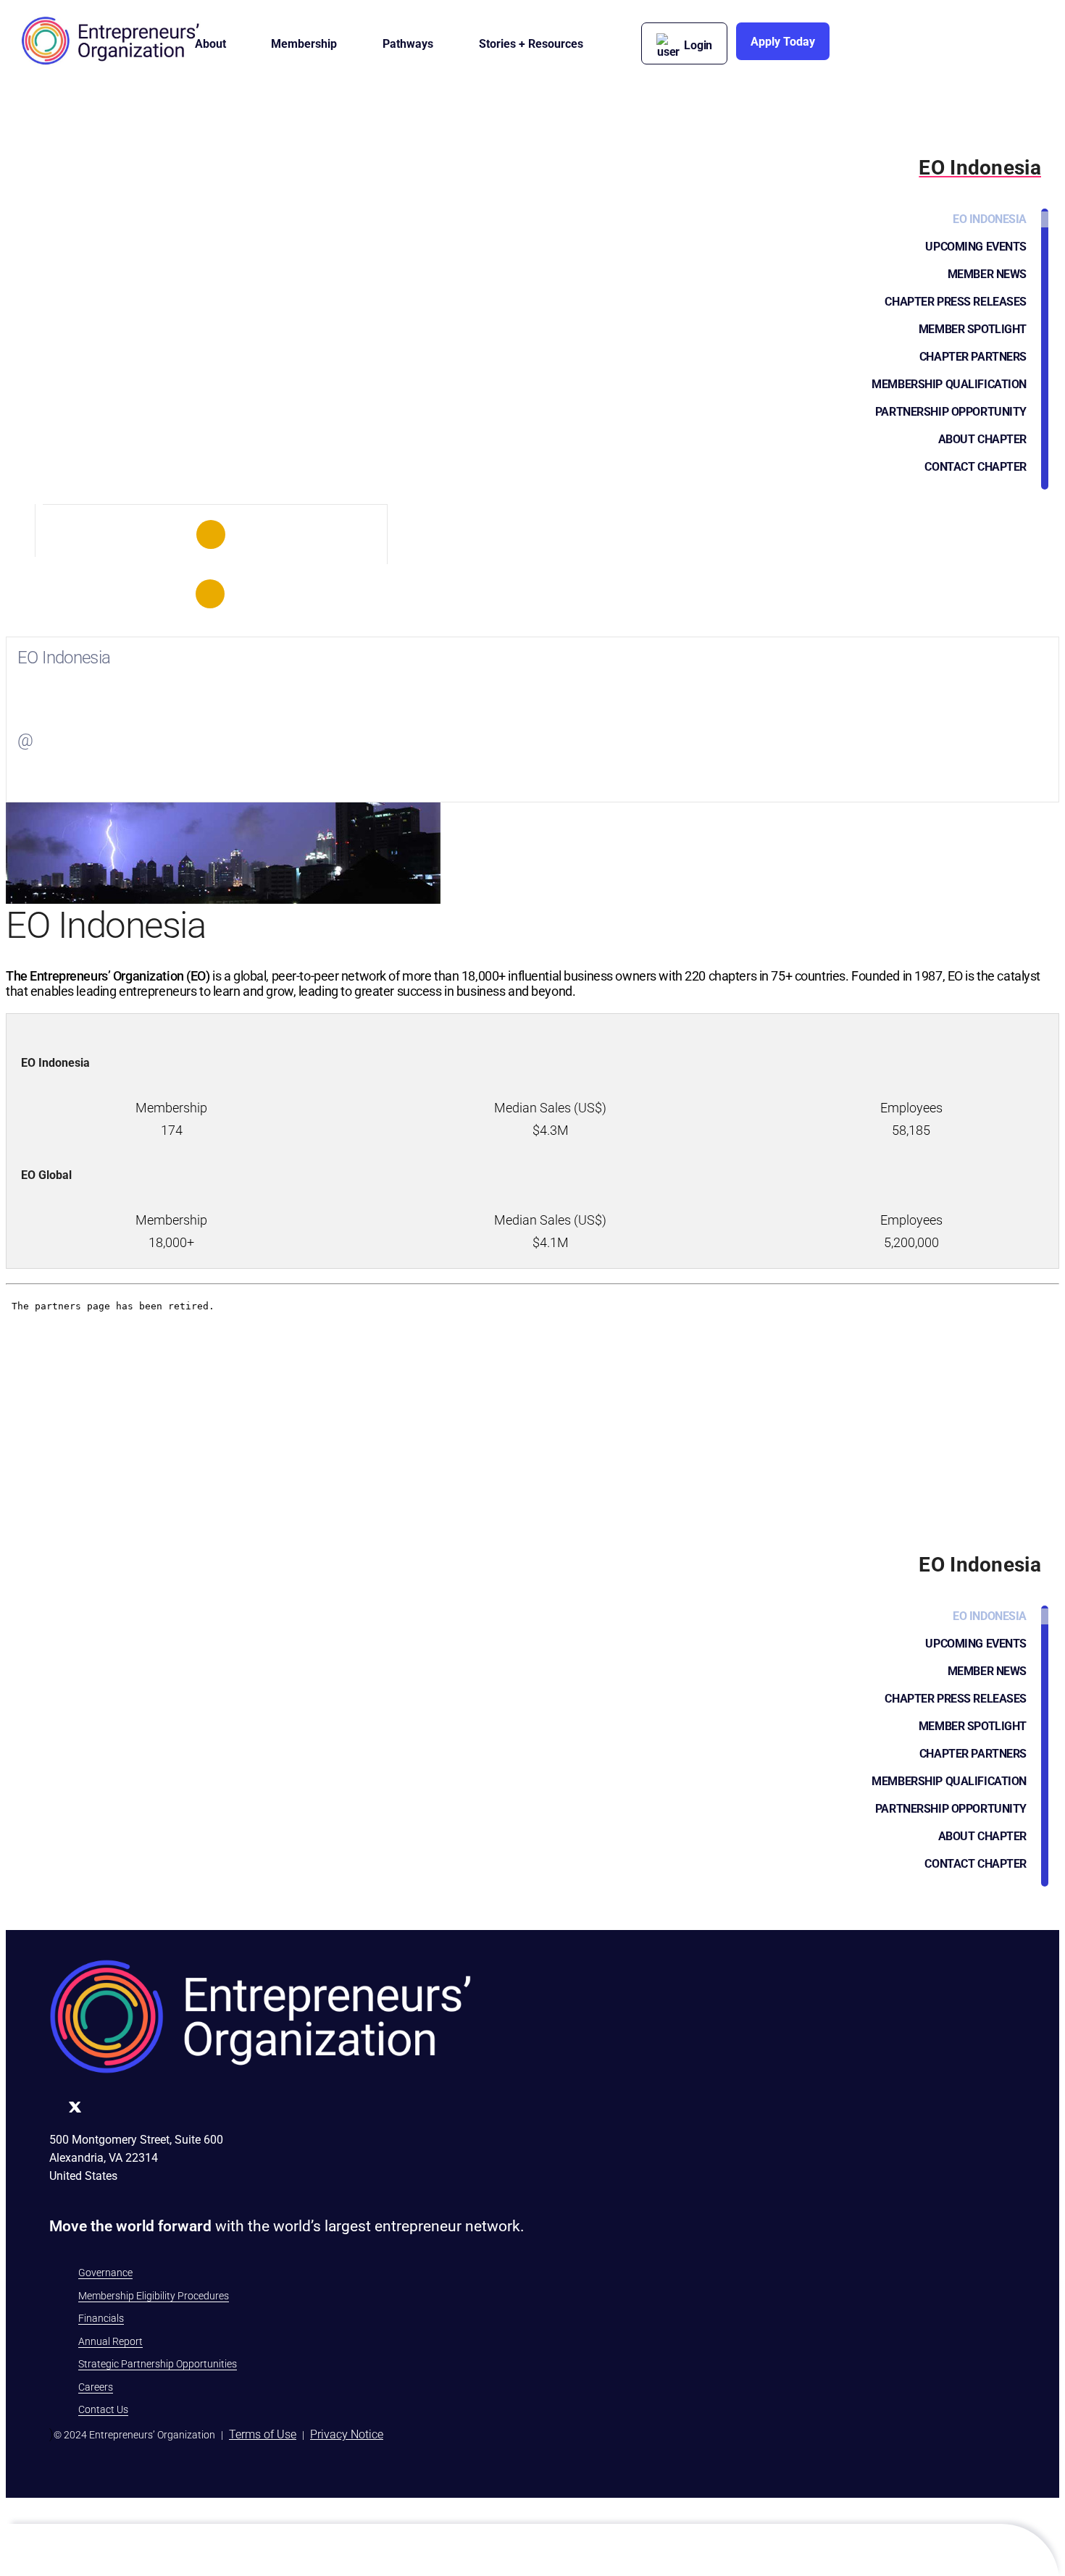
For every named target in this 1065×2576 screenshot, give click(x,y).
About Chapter (982, 439)
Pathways (408, 44)
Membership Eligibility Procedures (154, 2296)
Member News (987, 274)
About (210, 44)
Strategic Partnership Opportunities (158, 2364)
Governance (105, 2273)
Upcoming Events (976, 247)
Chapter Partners (973, 357)
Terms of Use (263, 2434)
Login (698, 45)
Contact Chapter (976, 467)
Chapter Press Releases (956, 302)
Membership (304, 44)
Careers (96, 2387)
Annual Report (110, 2341)
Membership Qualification (949, 384)
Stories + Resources (531, 44)
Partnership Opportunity (951, 412)
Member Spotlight (973, 329)
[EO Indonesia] (211, 534)
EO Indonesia (990, 219)
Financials (101, 2318)
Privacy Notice (347, 2434)
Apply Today (783, 42)
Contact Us (103, 2409)
